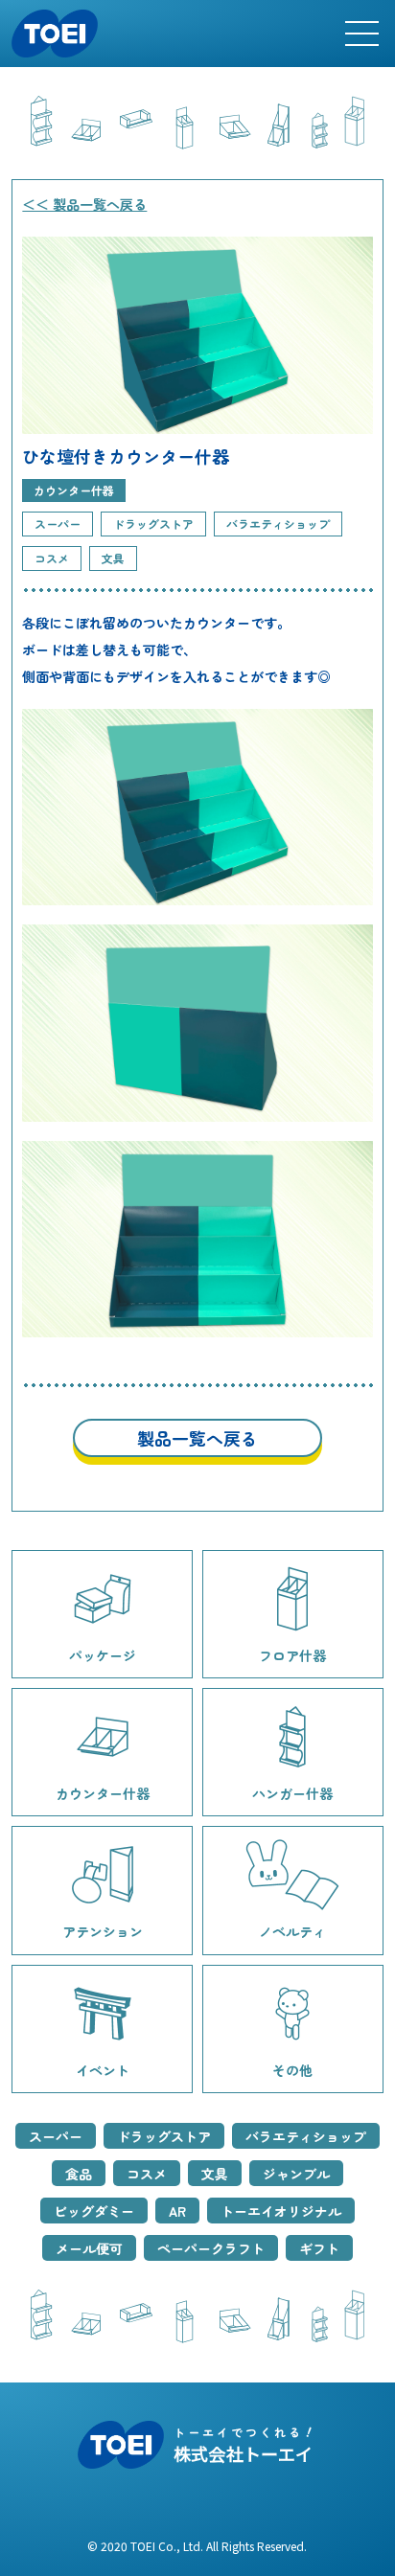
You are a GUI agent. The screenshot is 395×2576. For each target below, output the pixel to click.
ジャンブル (296, 2174)
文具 (215, 2174)
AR (177, 2210)
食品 (79, 2174)
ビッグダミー (94, 2210)
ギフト (319, 2247)
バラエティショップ (306, 2136)
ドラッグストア (164, 2136)
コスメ (147, 2174)
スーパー (56, 2136)
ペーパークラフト (211, 2247)
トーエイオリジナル (281, 2210)
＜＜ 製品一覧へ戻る (84, 204)
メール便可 (89, 2247)
